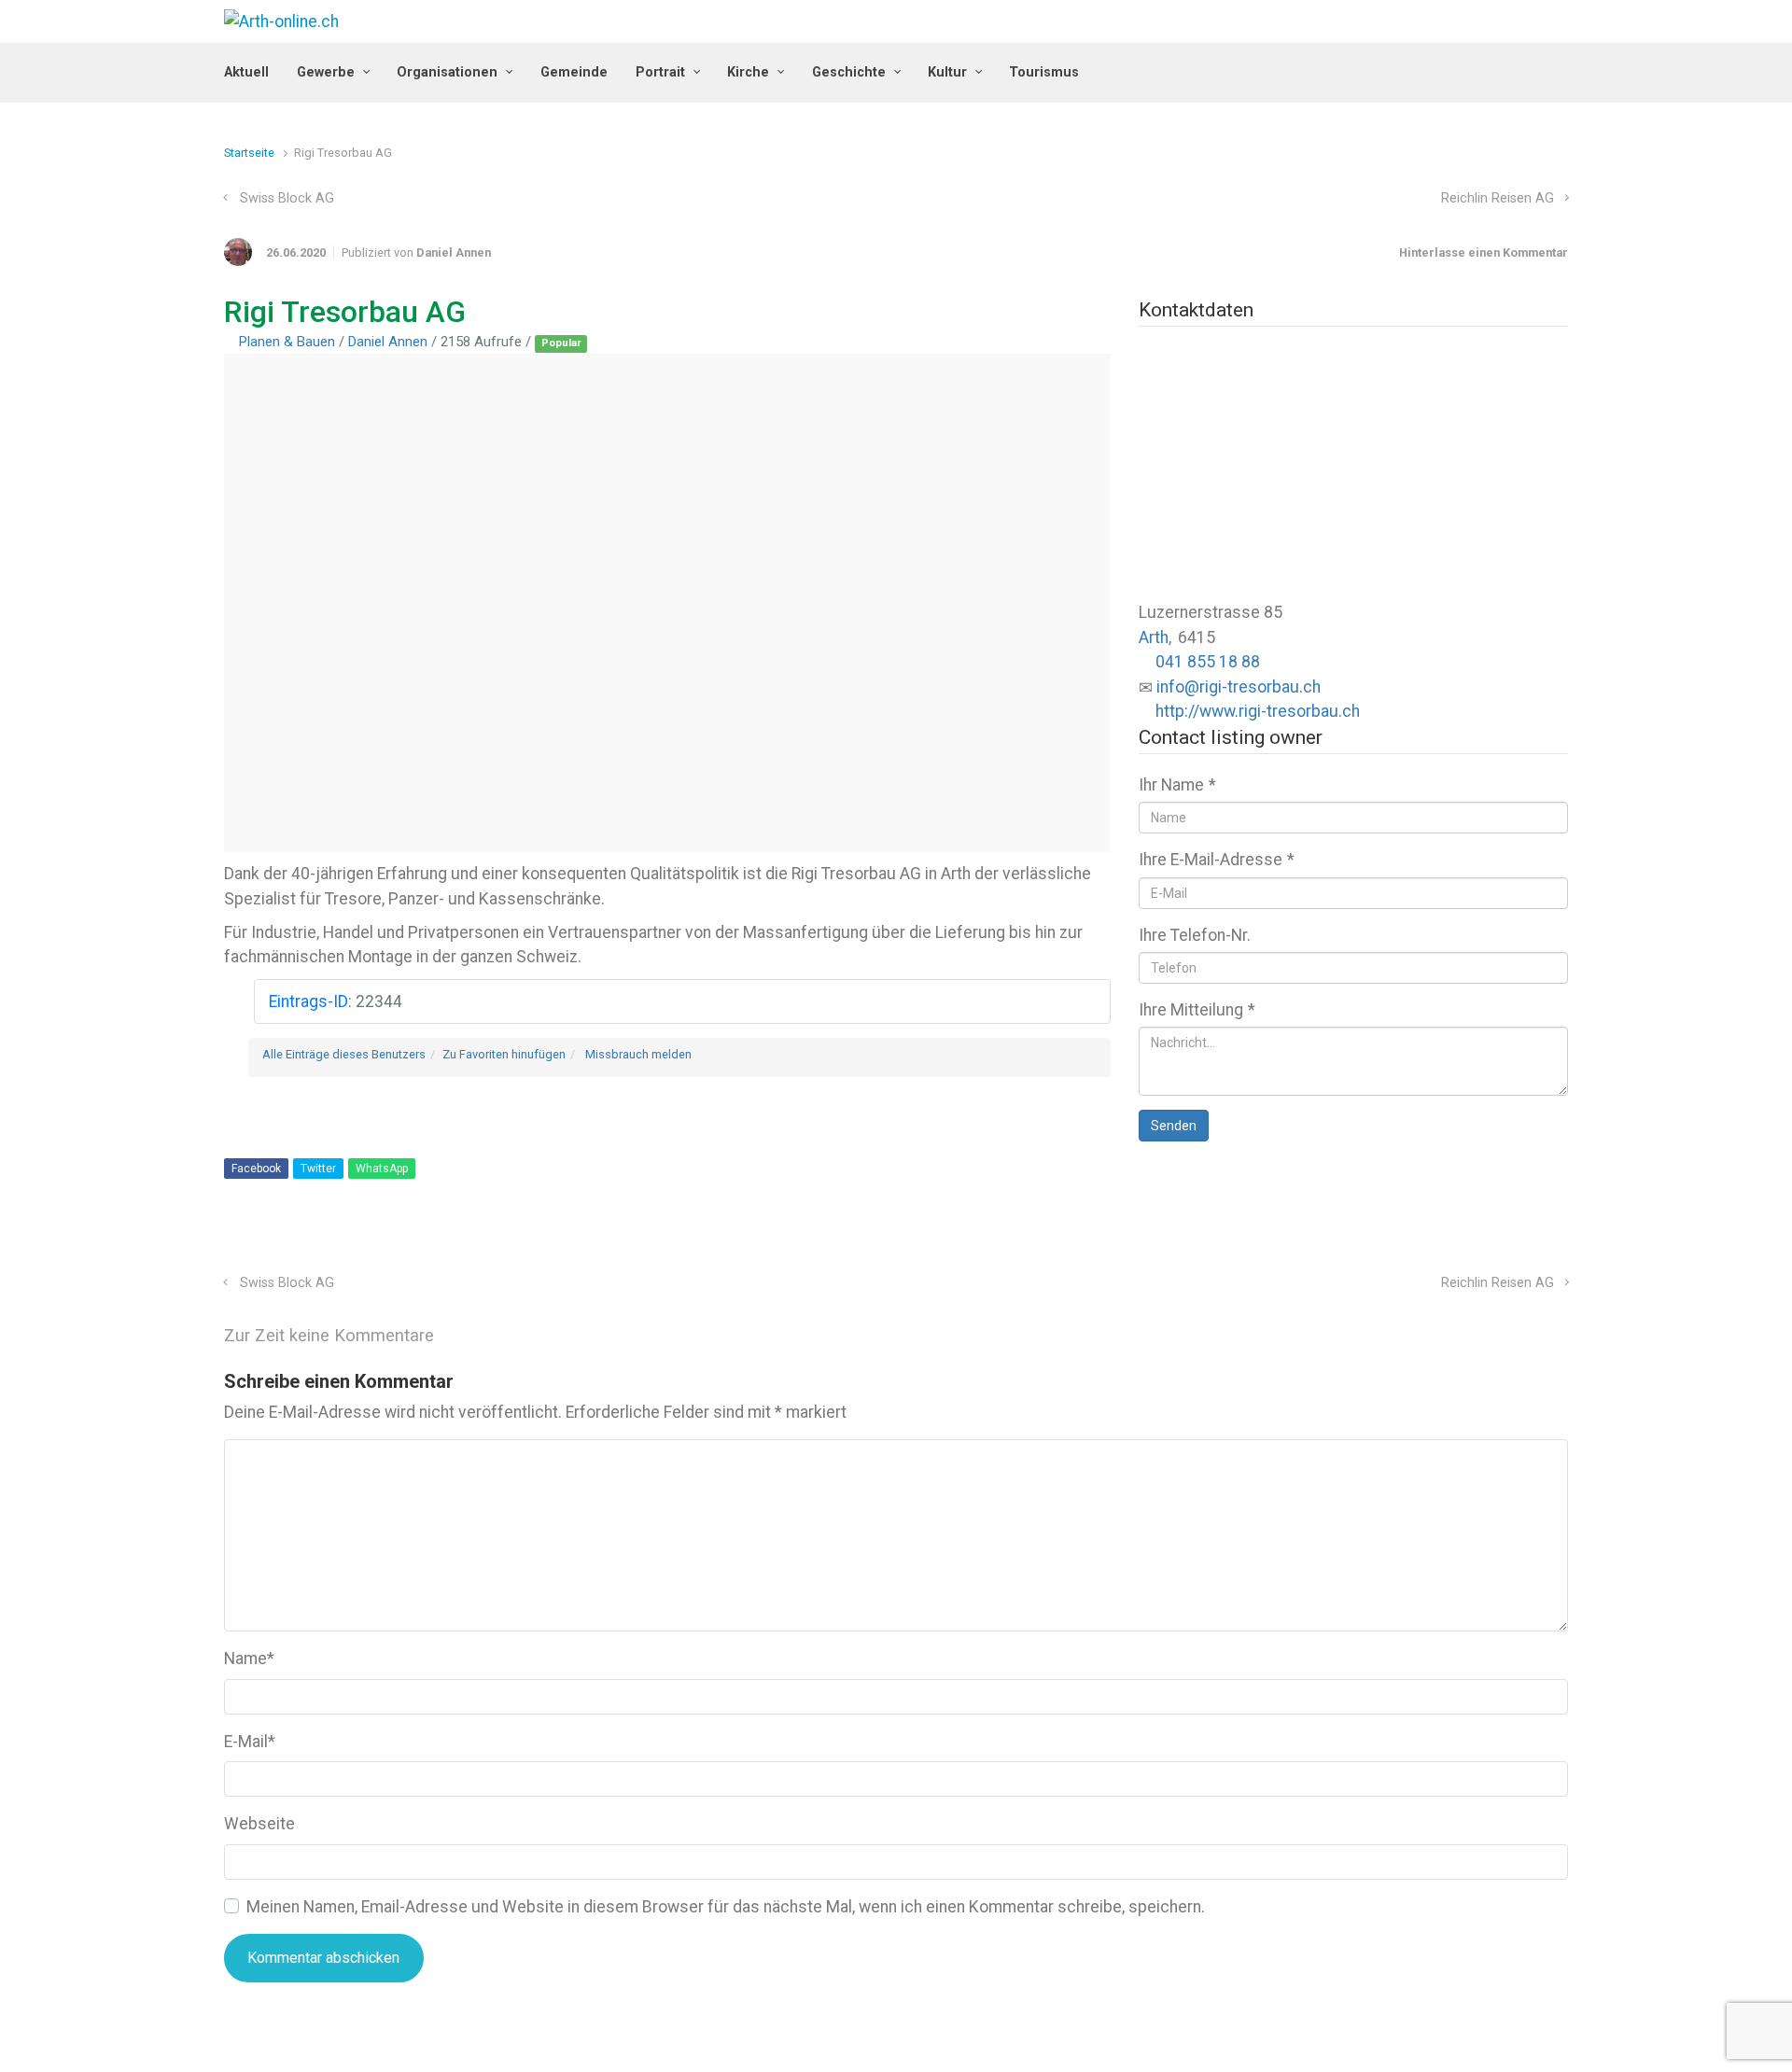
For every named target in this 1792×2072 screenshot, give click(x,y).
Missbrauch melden (638, 1054)
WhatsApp (382, 1169)
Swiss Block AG (287, 198)
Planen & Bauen (287, 342)
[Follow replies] (460, 1335)
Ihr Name (1177, 785)
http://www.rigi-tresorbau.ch (1258, 711)
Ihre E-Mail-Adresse (1217, 860)
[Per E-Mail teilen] (1533, 1244)
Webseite (259, 1824)
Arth (1154, 637)
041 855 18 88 (1208, 662)
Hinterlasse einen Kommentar (1484, 252)
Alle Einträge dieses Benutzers (344, 1054)
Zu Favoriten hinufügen (504, 1054)
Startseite (249, 153)
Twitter (318, 1169)
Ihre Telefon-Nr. (1195, 935)
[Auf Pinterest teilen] (1506, 1244)
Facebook (256, 1169)
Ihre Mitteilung (1197, 1010)
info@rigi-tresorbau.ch (1239, 687)
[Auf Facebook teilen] (1479, 1244)
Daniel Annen (454, 252)
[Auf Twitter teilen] (1452, 1244)
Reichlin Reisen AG (1498, 198)
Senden (1174, 1126)
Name (249, 1659)
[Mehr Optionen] (1558, 1244)
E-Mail (250, 1742)
